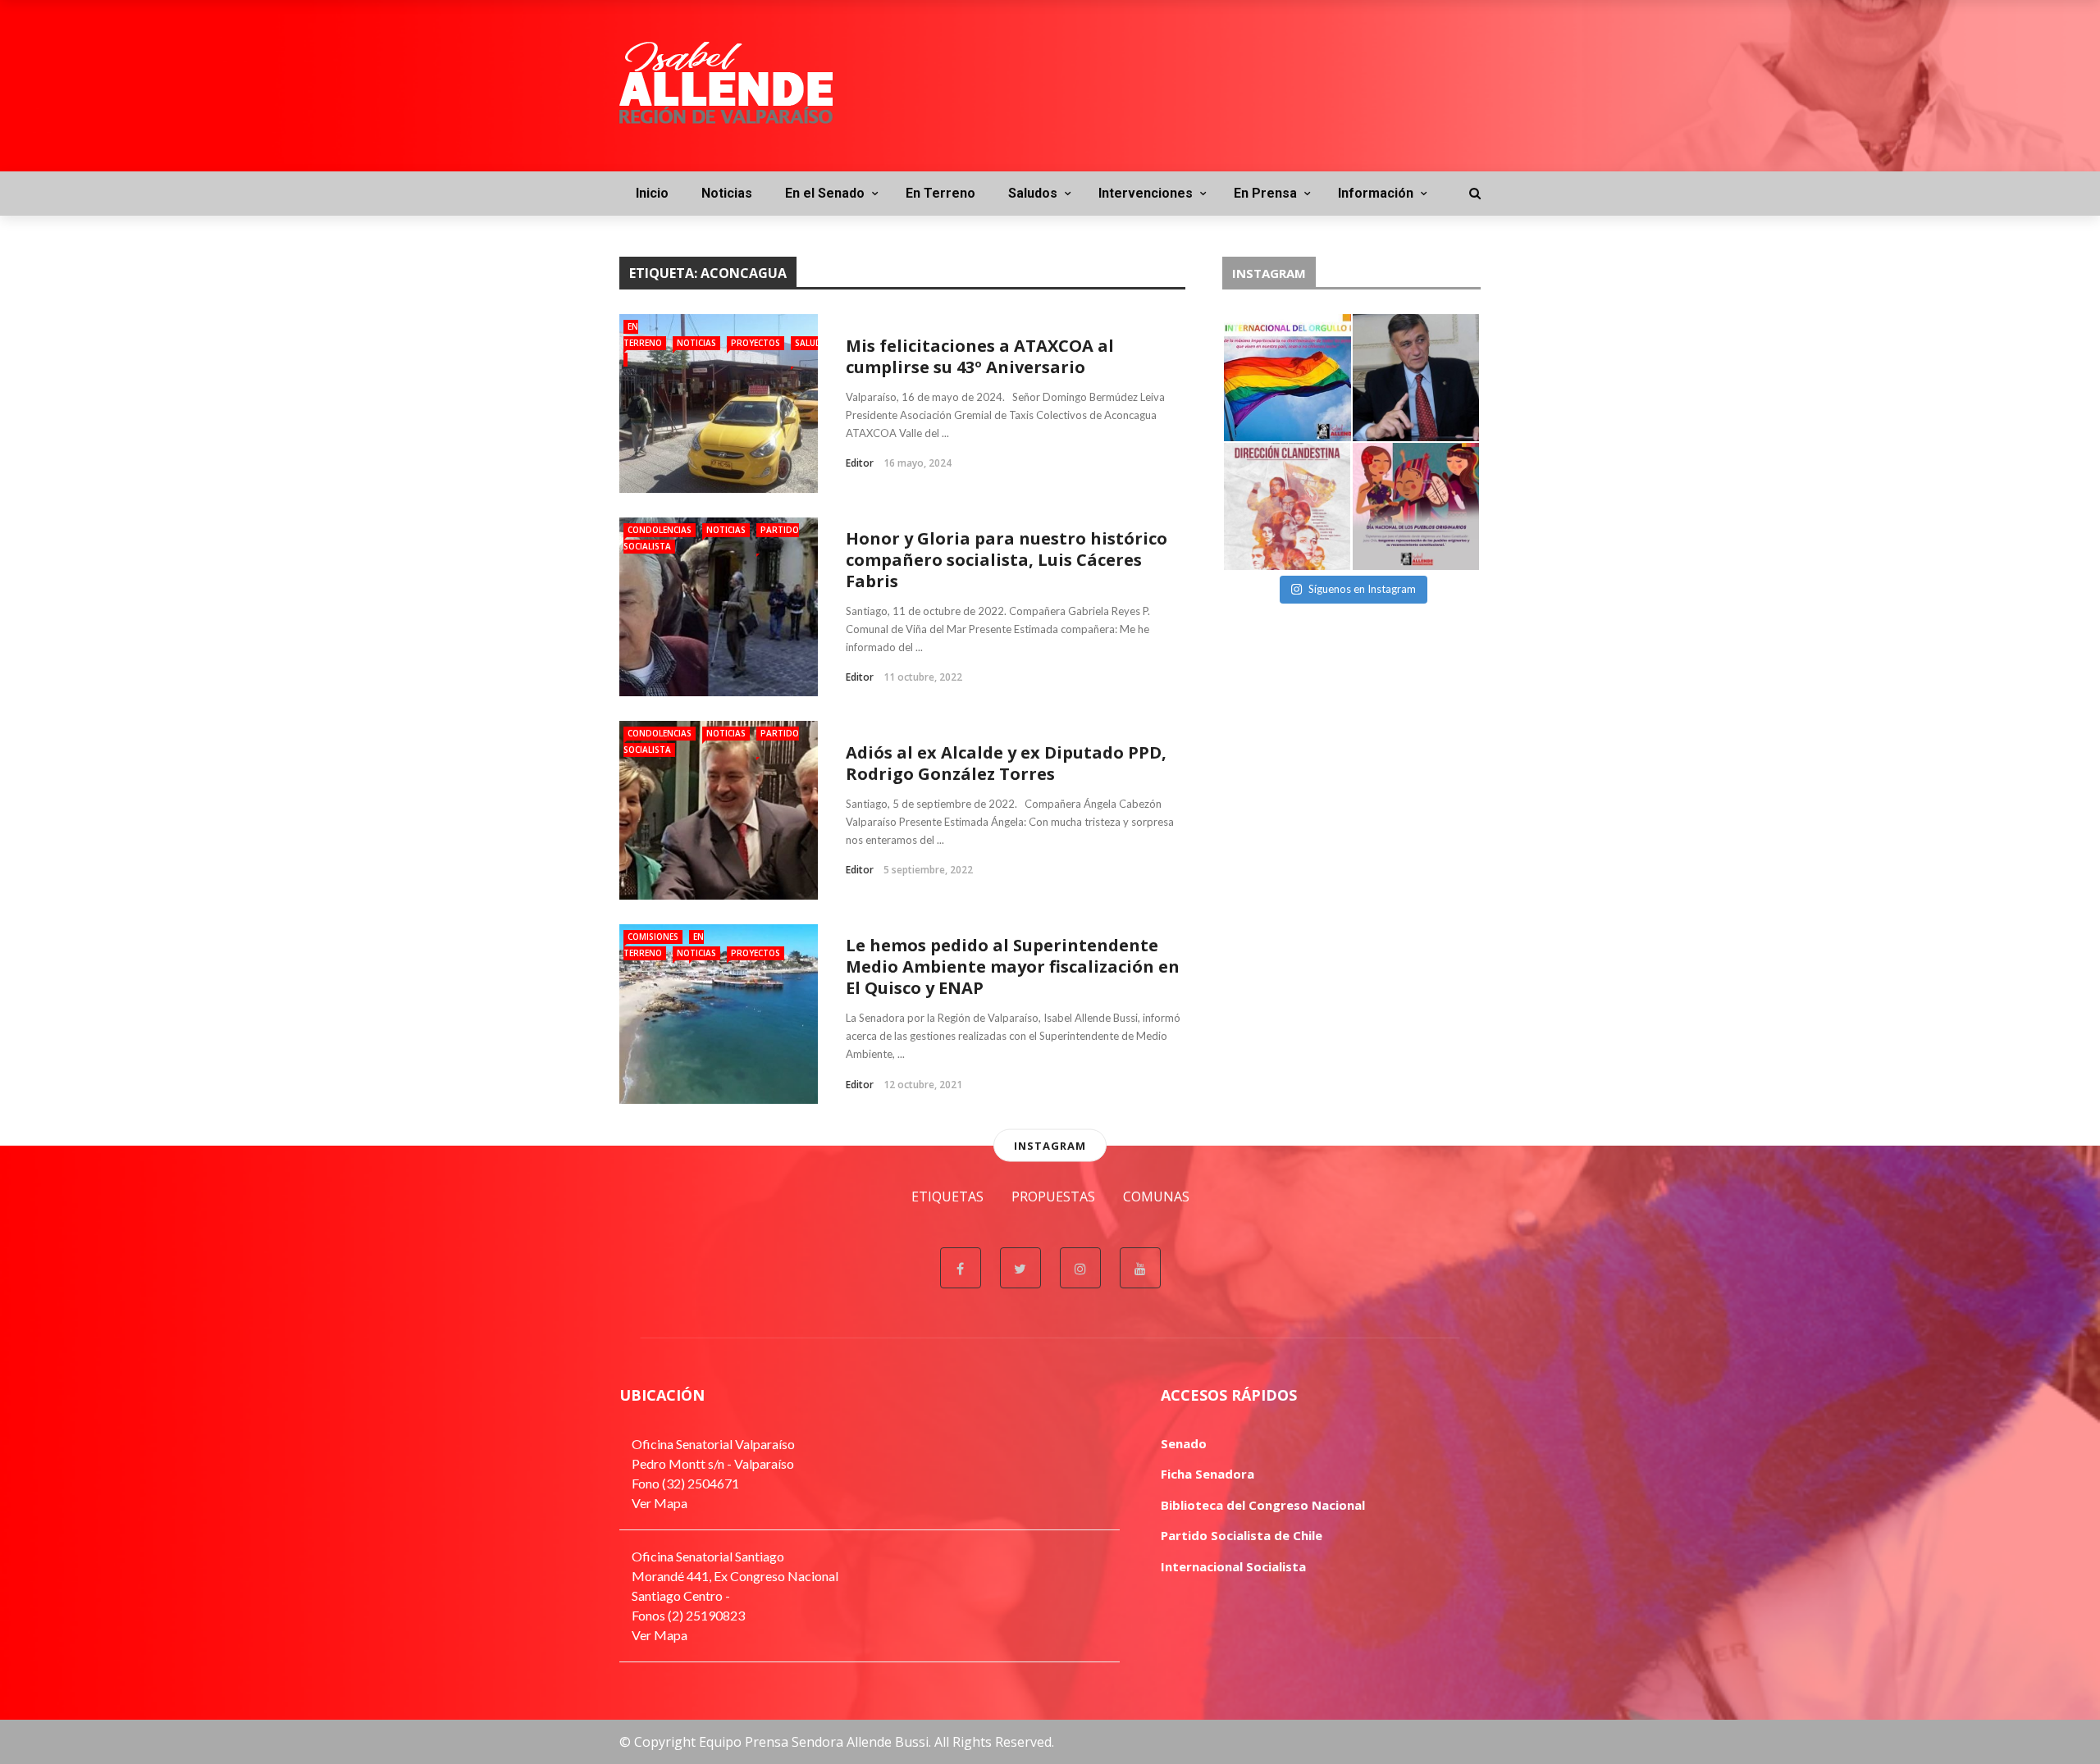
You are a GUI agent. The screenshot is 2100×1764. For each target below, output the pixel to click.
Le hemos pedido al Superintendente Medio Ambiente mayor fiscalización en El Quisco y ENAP (1013, 966)
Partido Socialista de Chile (1242, 1535)
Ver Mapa (660, 1503)
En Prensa (1265, 193)
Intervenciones (1146, 193)
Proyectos (756, 343)
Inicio (652, 193)
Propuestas (1053, 1197)
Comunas (1156, 1197)
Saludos (1033, 193)
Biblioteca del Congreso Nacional (1263, 1505)
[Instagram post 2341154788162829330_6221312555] (1416, 378)
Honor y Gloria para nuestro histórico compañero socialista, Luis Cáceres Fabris (1007, 560)
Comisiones (653, 937)
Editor (860, 463)
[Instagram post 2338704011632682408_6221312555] (1416, 506)
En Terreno (940, 193)
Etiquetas (947, 1197)
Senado (1184, 1443)
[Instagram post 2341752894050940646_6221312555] (1287, 378)
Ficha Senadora (1207, 1474)
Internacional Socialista (1233, 1566)
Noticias (727, 193)
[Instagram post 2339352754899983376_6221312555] (1287, 506)
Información (1376, 193)
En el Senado (825, 193)
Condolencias (660, 530)
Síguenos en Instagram (1362, 589)
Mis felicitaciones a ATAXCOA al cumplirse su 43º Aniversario (980, 356)
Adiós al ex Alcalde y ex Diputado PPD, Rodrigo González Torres (1006, 763)
